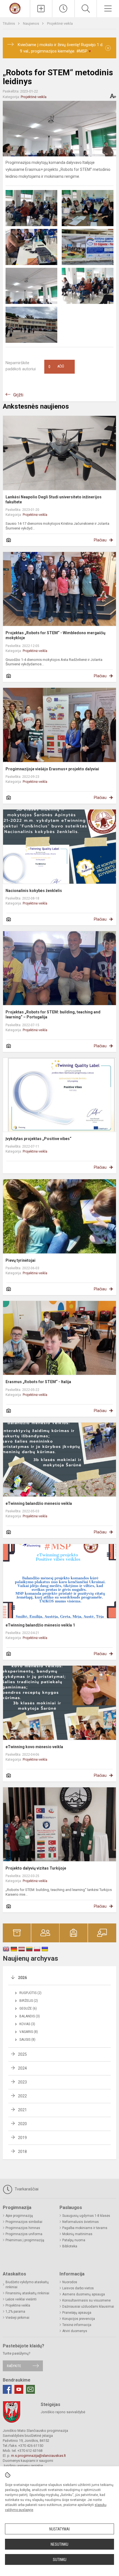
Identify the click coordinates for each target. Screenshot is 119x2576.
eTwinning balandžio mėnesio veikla (39, 1503)
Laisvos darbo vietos (78, 2288)
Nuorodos (70, 2282)
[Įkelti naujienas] (41, 9)
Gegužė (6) (28, 2008)
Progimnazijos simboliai (24, 2222)
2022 (22, 2096)
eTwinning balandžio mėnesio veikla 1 (40, 1625)
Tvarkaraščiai (26, 2189)
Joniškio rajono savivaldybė (63, 2412)
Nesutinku (59, 2544)
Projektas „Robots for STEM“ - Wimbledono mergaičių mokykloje (55, 635)
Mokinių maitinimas (77, 2234)
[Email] (30, 2389)
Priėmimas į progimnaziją (25, 2240)
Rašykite (14, 2366)
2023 (22, 2082)
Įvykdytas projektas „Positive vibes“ (38, 1139)
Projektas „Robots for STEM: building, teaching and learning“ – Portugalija (53, 1015)
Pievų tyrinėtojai (20, 1260)
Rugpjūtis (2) (30, 1993)
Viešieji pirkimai (17, 2318)
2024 (22, 2068)
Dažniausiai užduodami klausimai (88, 2307)
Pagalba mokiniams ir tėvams (85, 2228)
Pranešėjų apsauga (77, 2313)
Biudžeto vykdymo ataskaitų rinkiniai (27, 2285)
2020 (22, 2124)
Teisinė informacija (77, 2325)
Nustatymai (59, 2529)
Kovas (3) (27, 2024)
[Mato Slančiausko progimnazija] (15, 8)
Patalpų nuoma (74, 2240)
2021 (22, 2110)
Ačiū (56, 367)
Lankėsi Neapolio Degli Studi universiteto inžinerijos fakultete (54, 499)
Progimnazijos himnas (23, 2228)
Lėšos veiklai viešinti (21, 2299)
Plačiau (100, 540)
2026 (22, 1978)
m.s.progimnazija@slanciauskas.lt (38, 2456)
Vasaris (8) (29, 2032)
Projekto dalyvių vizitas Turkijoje (36, 1868)
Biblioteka (70, 2246)
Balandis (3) (30, 2016)
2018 (22, 2152)
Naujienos (31, 23)
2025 (22, 2054)
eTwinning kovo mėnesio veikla (34, 1747)
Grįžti (18, 395)
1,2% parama (15, 2312)
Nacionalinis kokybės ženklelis (34, 891)
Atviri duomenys (75, 2331)
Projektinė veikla (60, 23)
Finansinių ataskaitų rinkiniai (27, 2293)
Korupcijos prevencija (79, 2319)
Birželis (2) (29, 2001)
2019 (22, 2138)
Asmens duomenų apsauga (84, 2294)
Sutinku (60, 2560)
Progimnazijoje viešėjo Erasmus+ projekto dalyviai (52, 769)
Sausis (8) (27, 2040)
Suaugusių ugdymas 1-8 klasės (86, 2216)
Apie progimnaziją (19, 2216)
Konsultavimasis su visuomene (86, 2300)
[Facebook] (7, 2389)
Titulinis (9, 23)
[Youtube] (19, 2389)
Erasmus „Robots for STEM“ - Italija (38, 1382)
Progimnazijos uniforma (24, 2234)
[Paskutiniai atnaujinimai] (63, 9)
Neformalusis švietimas (81, 2222)
